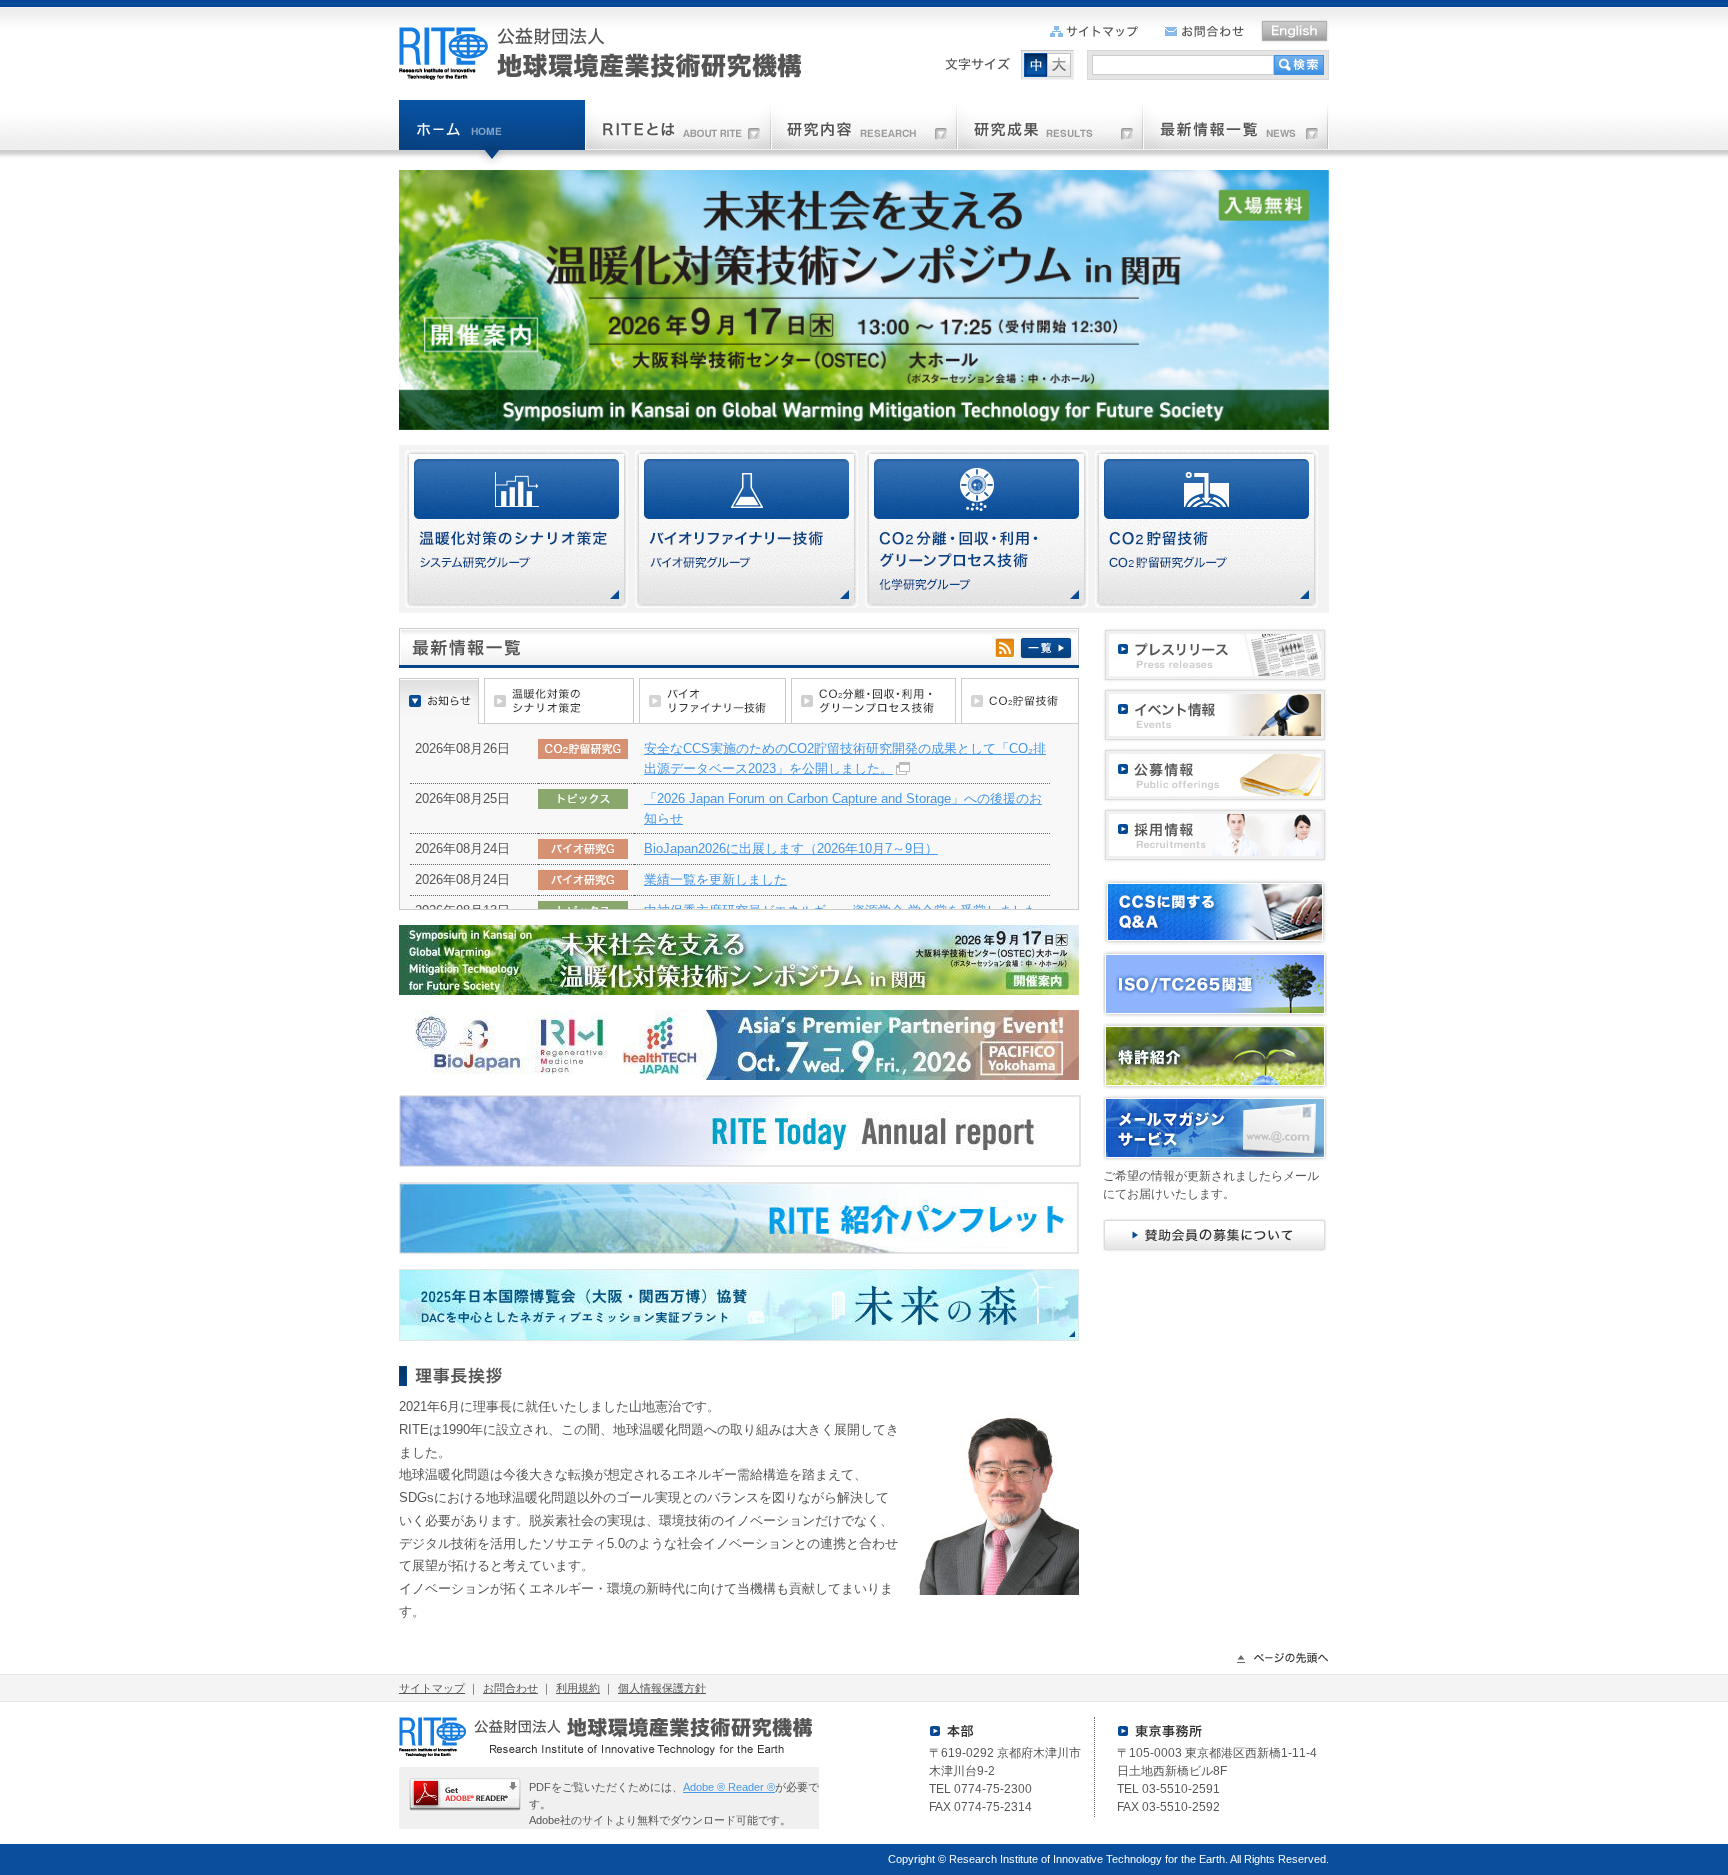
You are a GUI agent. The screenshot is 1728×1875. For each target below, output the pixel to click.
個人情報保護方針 (662, 1688)
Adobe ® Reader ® (729, 1787)
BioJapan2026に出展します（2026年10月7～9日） (791, 848)
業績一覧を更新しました (715, 879)
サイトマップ (432, 1688)
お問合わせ (510, 1688)
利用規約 (578, 1688)
